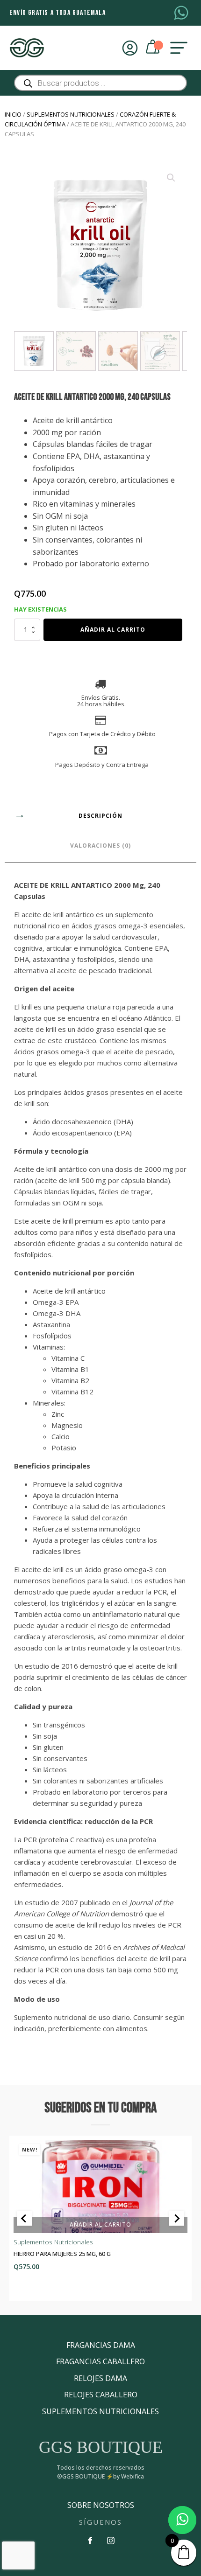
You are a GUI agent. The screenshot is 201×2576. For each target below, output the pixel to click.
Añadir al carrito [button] (100, 2224)
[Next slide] (177, 2218)
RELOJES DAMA (100, 2378)
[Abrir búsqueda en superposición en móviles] (100, 83)
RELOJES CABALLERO (101, 2395)
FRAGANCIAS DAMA (101, 2345)
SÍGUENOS (101, 2522)
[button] (171, 178)
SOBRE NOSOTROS (101, 2505)
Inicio (13, 114)
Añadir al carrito (113, 630)
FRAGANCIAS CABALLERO (100, 2361)
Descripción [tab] (100, 816)
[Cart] (154, 48)
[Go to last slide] (24, 2218)
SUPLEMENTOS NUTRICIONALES (100, 2411)
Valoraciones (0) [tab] (100, 846)
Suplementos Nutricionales (71, 114)
